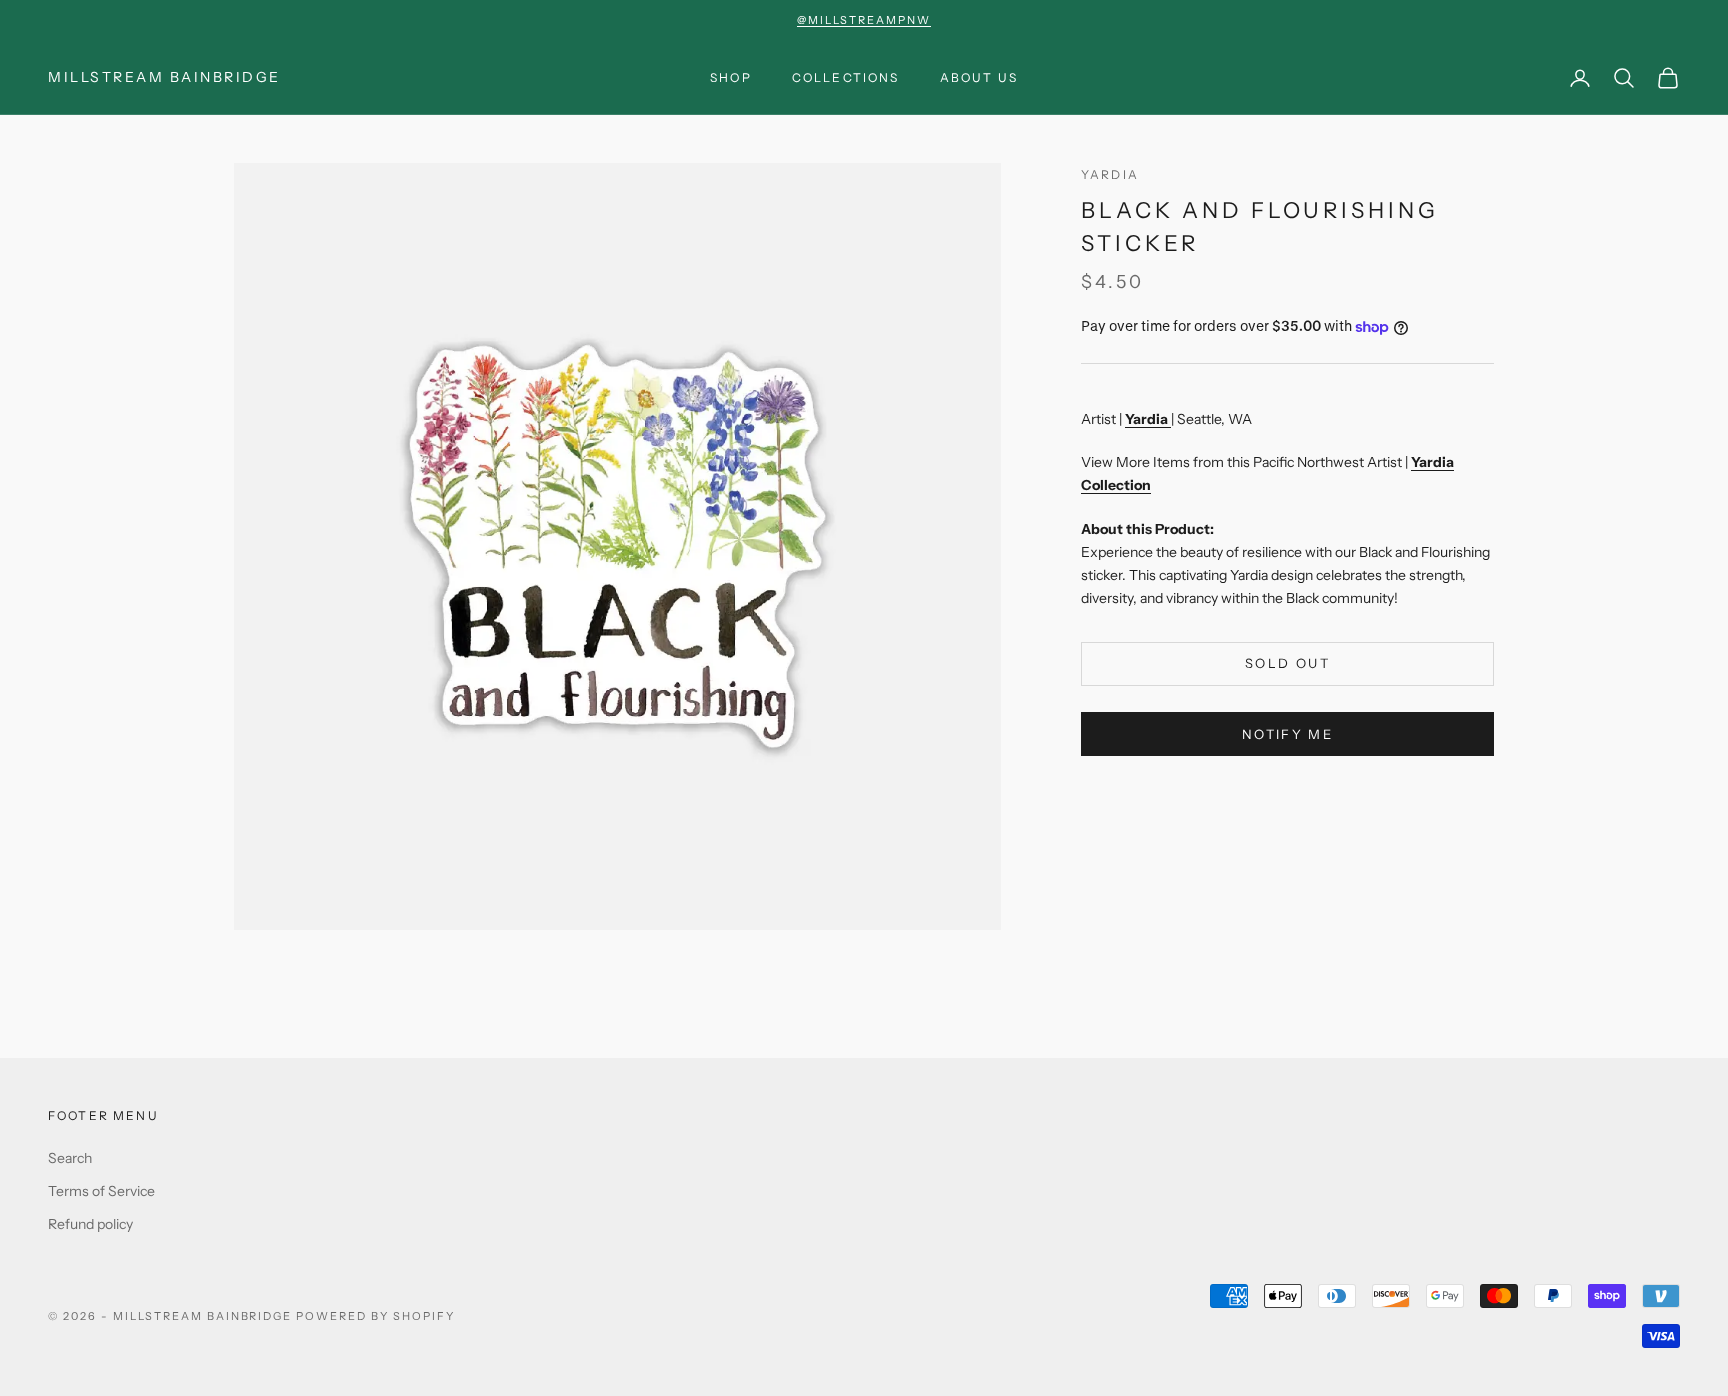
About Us (979, 77)
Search (70, 1158)
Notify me (1287, 734)
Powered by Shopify (375, 1316)
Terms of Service (101, 1191)
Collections (846, 77)
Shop (731, 77)
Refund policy (90, 1224)
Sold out (1287, 664)
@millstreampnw (864, 20)
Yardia (1110, 174)
